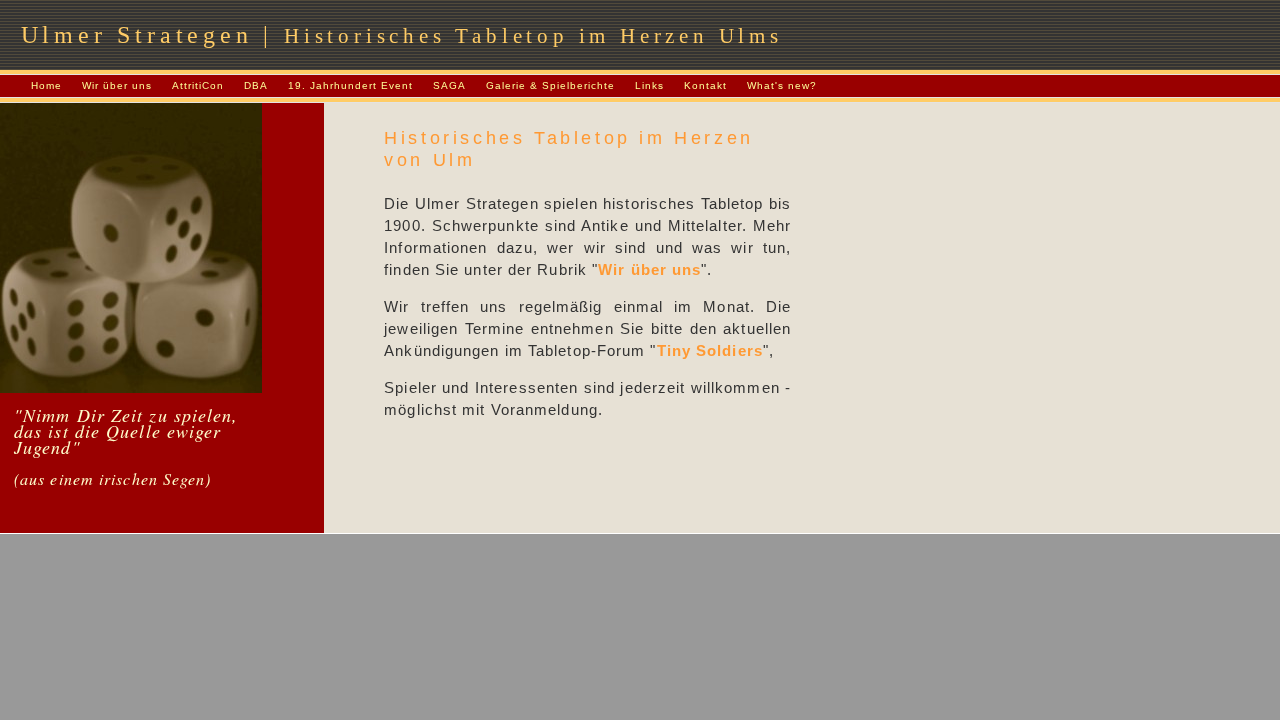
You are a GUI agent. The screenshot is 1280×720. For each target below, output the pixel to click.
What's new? (782, 85)
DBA (256, 85)
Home (46, 85)
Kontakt (705, 85)
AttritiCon (198, 85)
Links (649, 85)
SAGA (449, 85)
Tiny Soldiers (710, 350)
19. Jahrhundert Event (350, 85)
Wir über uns (117, 85)
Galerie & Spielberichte (550, 85)
